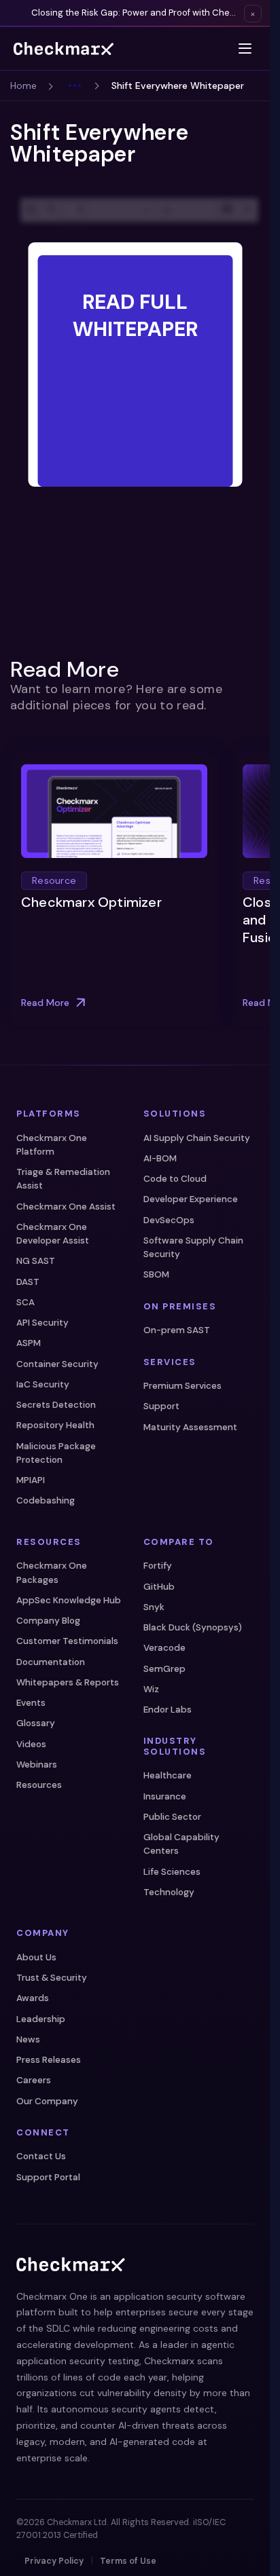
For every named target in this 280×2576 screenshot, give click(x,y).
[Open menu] (245, 49)
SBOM (156, 1274)
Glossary (36, 1723)
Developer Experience (191, 1199)
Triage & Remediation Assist (63, 1179)
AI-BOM (160, 1158)
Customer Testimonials (67, 1641)
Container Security (57, 1364)
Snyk (154, 1607)
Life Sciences (172, 1872)
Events (31, 1703)
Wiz (151, 1689)
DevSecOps (169, 1220)
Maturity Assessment (190, 1427)
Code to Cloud (175, 1179)
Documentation (51, 1662)
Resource (54, 881)
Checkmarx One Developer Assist (53, 1234)
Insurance (165, 1796)
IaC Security (43, 1384)
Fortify (158, 1566)
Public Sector (172, 1817)
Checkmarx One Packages (52, 1572)
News (28, 2039)
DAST (28, 1282)
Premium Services (182, 1386)
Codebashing (46, 1500)
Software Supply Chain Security (193, 1247)
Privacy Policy (54, 2561)
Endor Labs (168, 1710)
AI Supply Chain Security (197, 1138)
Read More (45, 1002)
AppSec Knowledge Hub (69, 1600)
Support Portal (48, 2177)
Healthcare (168, 1775)
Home (23, 86)
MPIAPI (31, 1480)
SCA (25, 1302)
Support (161, 1406)
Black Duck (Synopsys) (193, 1627)
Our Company (47, 2101)
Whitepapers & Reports (68, 1682)
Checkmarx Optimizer (91, 903)
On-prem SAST (177, 1330)
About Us (36, 1957)
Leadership (41, 2019)
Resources (39, 1785)
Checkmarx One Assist (66, 1207)
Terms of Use (128, 2561)
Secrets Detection (56, 1405)
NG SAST (36, 1261)
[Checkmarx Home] (64, 49)
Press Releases (49, 2060)
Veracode (164, 1648)
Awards (33, 1998)
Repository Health (55, 1425)
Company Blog (48, 1621)
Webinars (37, 1765)
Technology (169, 1892)
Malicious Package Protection (56, 1453)
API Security (42, 1323)
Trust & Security (52, 1978)
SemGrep (164, 1669)
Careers (34, 2080)
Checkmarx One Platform (52, 1145)
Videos (31, 1744)
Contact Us (41, 2156)
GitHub (159, 1587)
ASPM (29, 1343)
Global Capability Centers (181, 1844)
